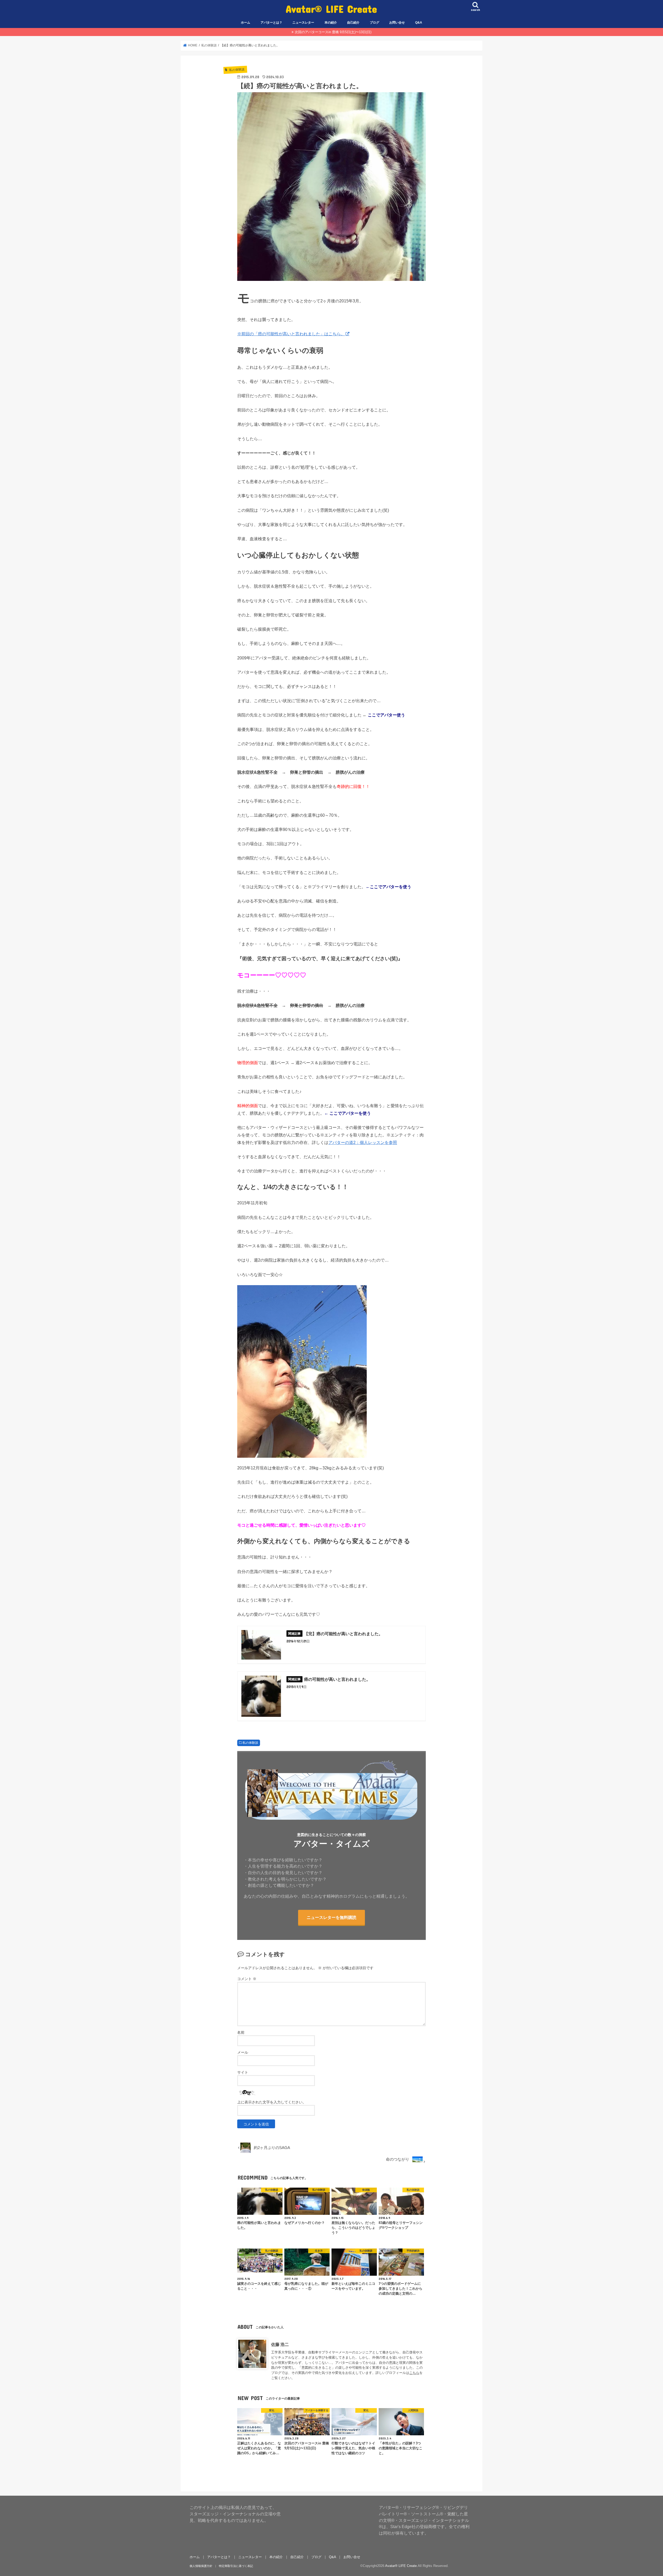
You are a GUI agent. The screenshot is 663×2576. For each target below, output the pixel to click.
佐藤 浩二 (280, 2344)
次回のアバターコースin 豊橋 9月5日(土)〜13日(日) (333, 32)
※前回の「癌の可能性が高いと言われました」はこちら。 (291, 334)
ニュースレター (303, 23)
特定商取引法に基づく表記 (236, 2566)
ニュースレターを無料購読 (331, 1917)
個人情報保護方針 (201, 2566)
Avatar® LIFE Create (331, 9)
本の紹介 (331, 23)
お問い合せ (397, 23)
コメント (247, 1979)
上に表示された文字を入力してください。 (272, 2102)
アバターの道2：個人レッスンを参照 (363, 1142)
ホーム (246, 23)
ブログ (374, 23)
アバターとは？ (271, 23)
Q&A (419, 23)
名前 (241, 2032)
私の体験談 (250, 1743)
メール (243, 2052)
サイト (243, 2072)
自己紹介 (353, 23)
